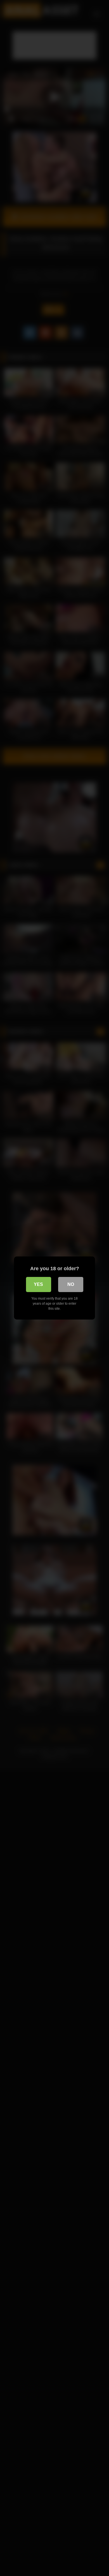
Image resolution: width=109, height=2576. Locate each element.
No (71, 1284)
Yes (38, 1284)
